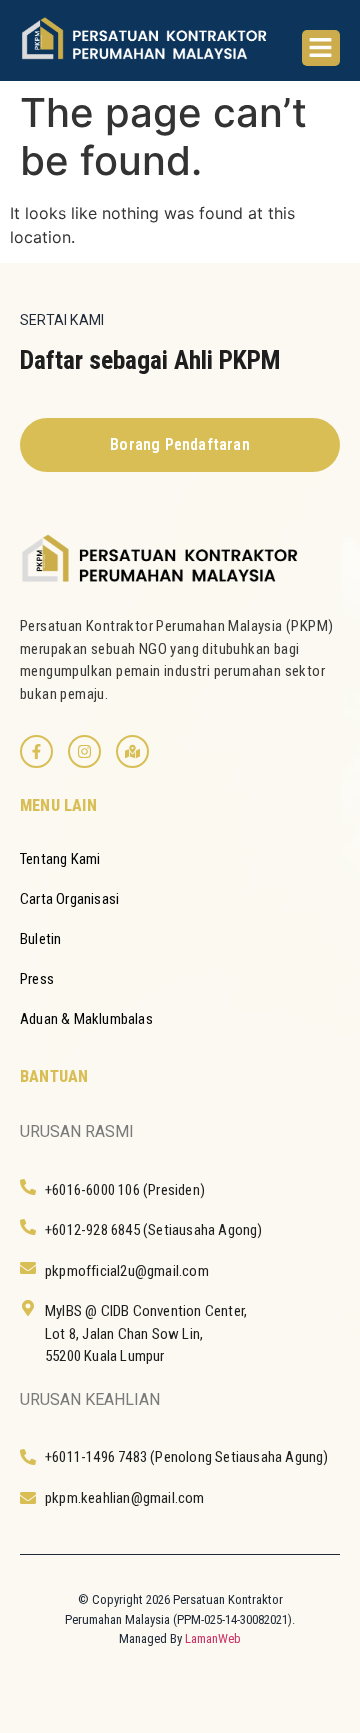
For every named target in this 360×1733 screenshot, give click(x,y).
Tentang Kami (60, 859)
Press (37, 979)
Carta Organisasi (69, 899)
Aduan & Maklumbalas (86, 1019)
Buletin (40, 939)
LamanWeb (213, 1638)
